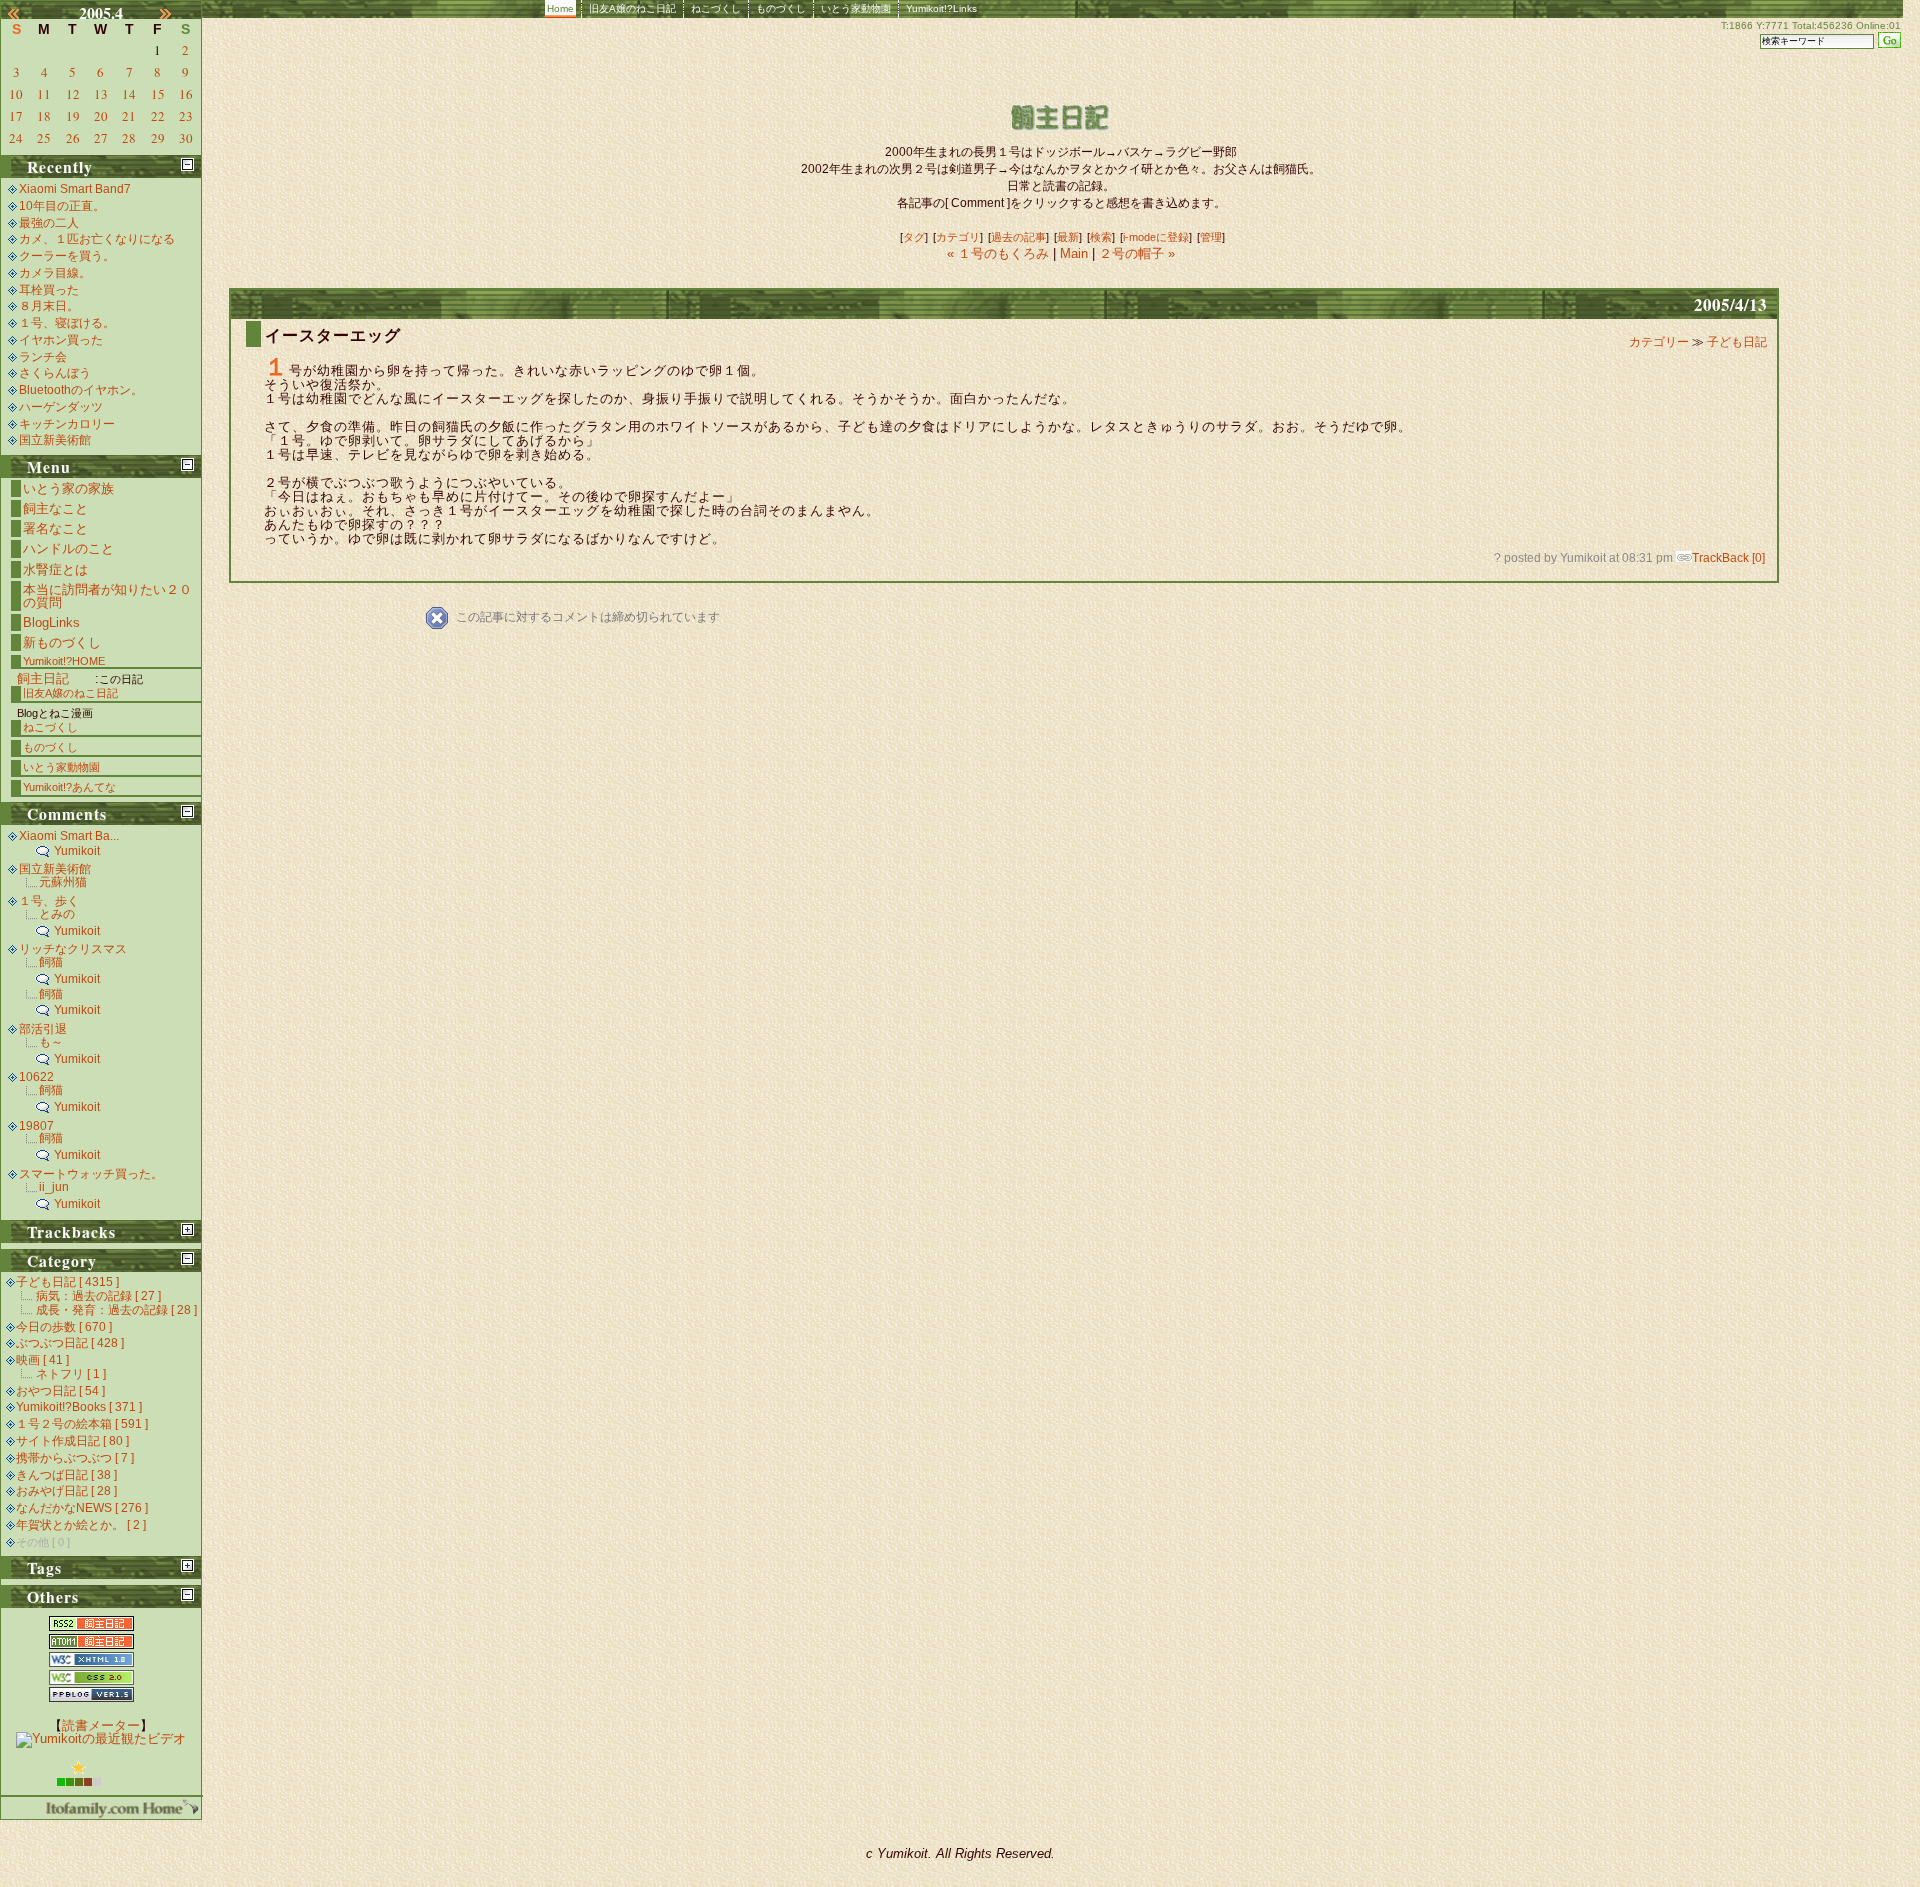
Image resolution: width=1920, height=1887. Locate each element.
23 (186, 116)
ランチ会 (43, 357)
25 (44, 138)
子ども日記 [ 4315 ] (67, 1282)
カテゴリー (1660, 342)
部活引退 (43, 1029)
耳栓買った (49, 290)
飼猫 (51, 962)
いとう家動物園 (856, 8)
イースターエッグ (333, 335)
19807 (36, 1126)
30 (186, 138)
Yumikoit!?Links (941, 8)
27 (101, 138)
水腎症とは (55, 569)
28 (129, 138)
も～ (51, 1042)
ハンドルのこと (68, 548)
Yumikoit (77, 851)
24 (16, 138)
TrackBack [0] (1728, 558)
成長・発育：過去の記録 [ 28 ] (116, 1310)
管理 (1211, 237)
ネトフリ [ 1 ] (71, 1374)
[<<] (25, 13)
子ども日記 (1737, 342)
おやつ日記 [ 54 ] (60, 1391)
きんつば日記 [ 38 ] (66, 1475)
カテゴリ (958, 237)
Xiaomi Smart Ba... (69, 836)
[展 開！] (187, 1229)
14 (129, 94)
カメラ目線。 (55, 273)
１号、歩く (49, 901)
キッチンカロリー (67, 424)
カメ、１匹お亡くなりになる (97, 239)
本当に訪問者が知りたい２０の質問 (107, 596)
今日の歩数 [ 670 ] (64, 1327)
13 (101, 94)
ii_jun (54, 1187)
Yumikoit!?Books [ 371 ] (79, 1407)
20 (101, 116)
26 (73, 138)
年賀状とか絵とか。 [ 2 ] (81, 1525)
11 (44, 94)
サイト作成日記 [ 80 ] (72, 1441)
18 (44, 116)
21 (129, 116)
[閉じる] (187, 164)
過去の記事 (1018, 237)
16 (186, 94)
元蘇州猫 (63, 882)
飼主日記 (43, 678)
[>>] (177, 13)
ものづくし (781, 8)
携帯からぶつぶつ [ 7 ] (75, 1458)
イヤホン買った (61, 340)
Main (1074, 253)
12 (73, 94)
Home (560, 8)
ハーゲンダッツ (61, 407)
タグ (914, 237)
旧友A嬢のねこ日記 (632, 8)
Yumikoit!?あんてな (69, 787)
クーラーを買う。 (67, 256)
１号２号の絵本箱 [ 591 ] (82, 1424)
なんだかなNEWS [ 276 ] (82, 1508)
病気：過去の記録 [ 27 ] (98, 1296)
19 (73, 116)
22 (158, 116)
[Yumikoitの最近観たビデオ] (101, 1738)
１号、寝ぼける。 (67, 323)
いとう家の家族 (68, 488)
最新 (1068, 237)
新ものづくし (62, 642)
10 (16, 94)
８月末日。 (49, 306)
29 (158, 138)
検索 (1101, 237)
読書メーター (101, 1725)
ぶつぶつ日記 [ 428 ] (70, 1343)
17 (16, 116)
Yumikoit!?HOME (64, 661)
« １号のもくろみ (1000, 253)
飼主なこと (55, 508)
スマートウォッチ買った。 (91, 1174)
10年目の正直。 (62, 206)
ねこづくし (716, 8)
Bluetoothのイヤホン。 (81, 390)
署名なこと (55, 528)
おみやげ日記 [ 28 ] (66, 1491)
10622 (36, 1077)
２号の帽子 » (1137, 253)
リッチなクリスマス (73, 949)
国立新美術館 (55, 440)
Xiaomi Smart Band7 (75, 189)
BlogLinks (51, 622)
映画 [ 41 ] (42, 1360)
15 (158, 94)
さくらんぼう (55, 373)
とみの (57, 914)
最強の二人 (49, 223)
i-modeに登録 (1156, 237)
